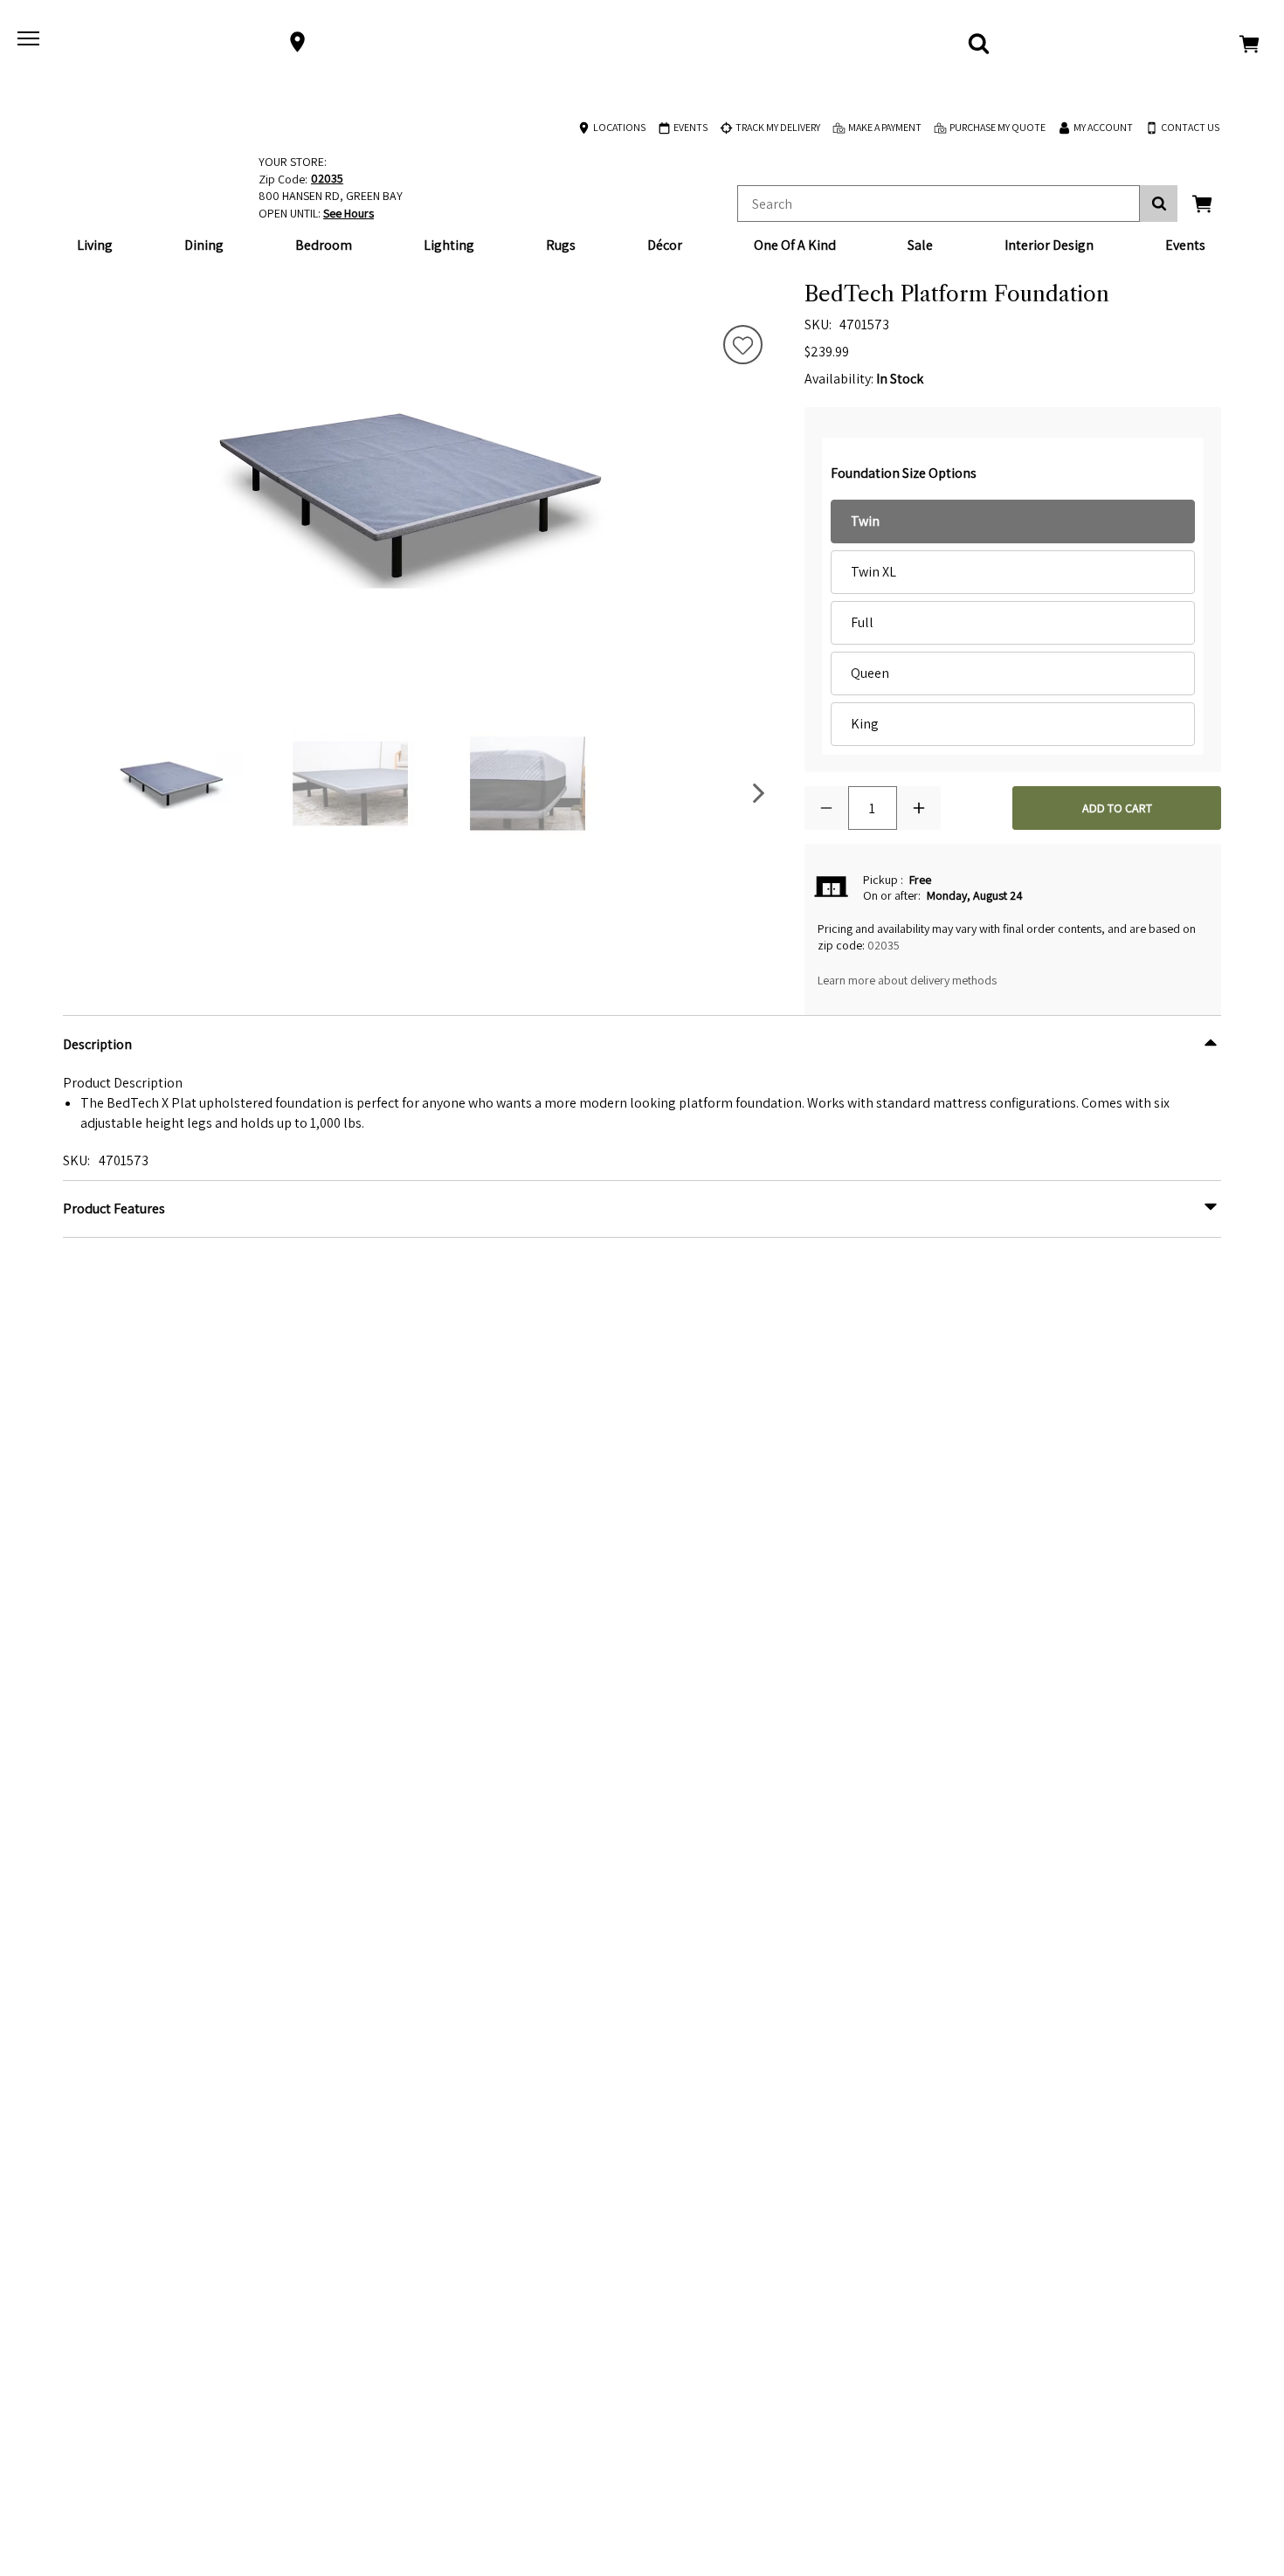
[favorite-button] (743, 347)
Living (95, 245)
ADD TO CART (1117, 808)
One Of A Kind (795, 245)
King (865, 724)
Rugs (561, 245)
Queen (870, 673)
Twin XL (873, 572)
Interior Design (1049, 245)
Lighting (449, 245)
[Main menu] (31, 42)
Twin (865, 521)
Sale (920, 245)
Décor (665, 245)
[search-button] (1159, 204)
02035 (884, 945)
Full (862, 622)
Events (1185, 245)
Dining (204, 245)
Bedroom (324, 245)
